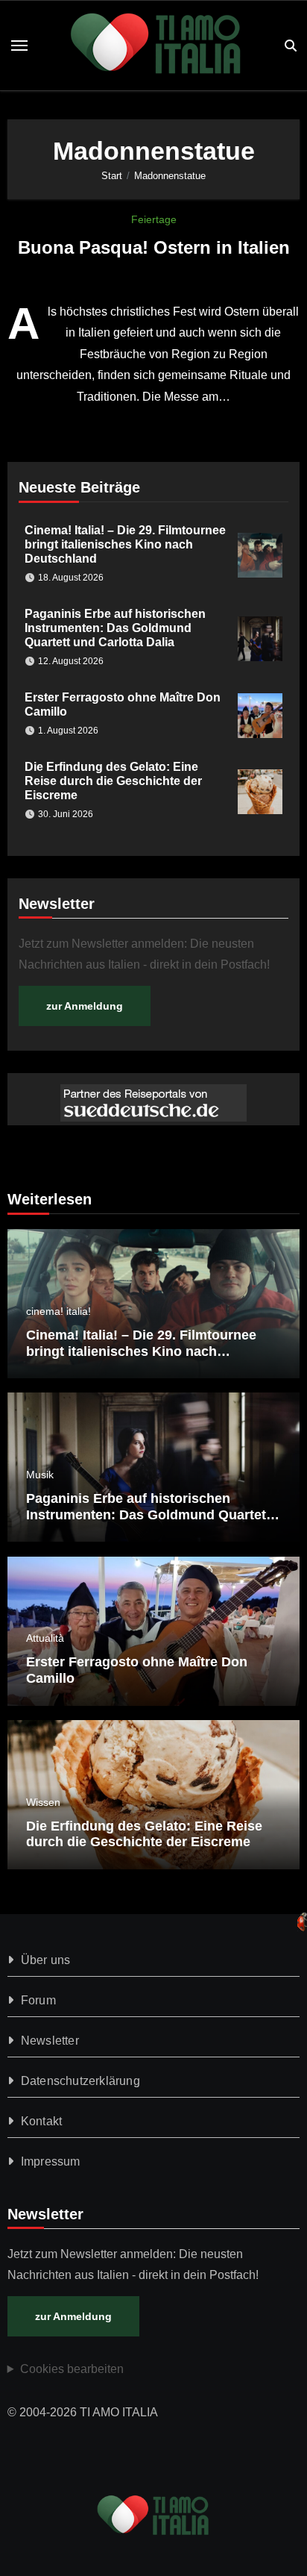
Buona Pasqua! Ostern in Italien (154, 247)
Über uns (46, 1960)
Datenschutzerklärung (80, 2081)
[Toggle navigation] (19, 46)
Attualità (45, 1638)
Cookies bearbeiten (72, 2369)
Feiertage (154, 219)
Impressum (51, 2161)
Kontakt (41, 2121)
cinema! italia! (58, 1311)
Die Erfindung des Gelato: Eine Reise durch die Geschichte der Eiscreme (113, 781)
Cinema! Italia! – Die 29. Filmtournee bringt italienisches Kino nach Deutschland (125, 544)
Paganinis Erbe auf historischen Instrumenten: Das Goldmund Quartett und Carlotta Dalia (115, 628)
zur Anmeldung (85, 1006)
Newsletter (50, 2041)
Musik (40, 1475)
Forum (38, 2000)
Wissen (43, 1802)
